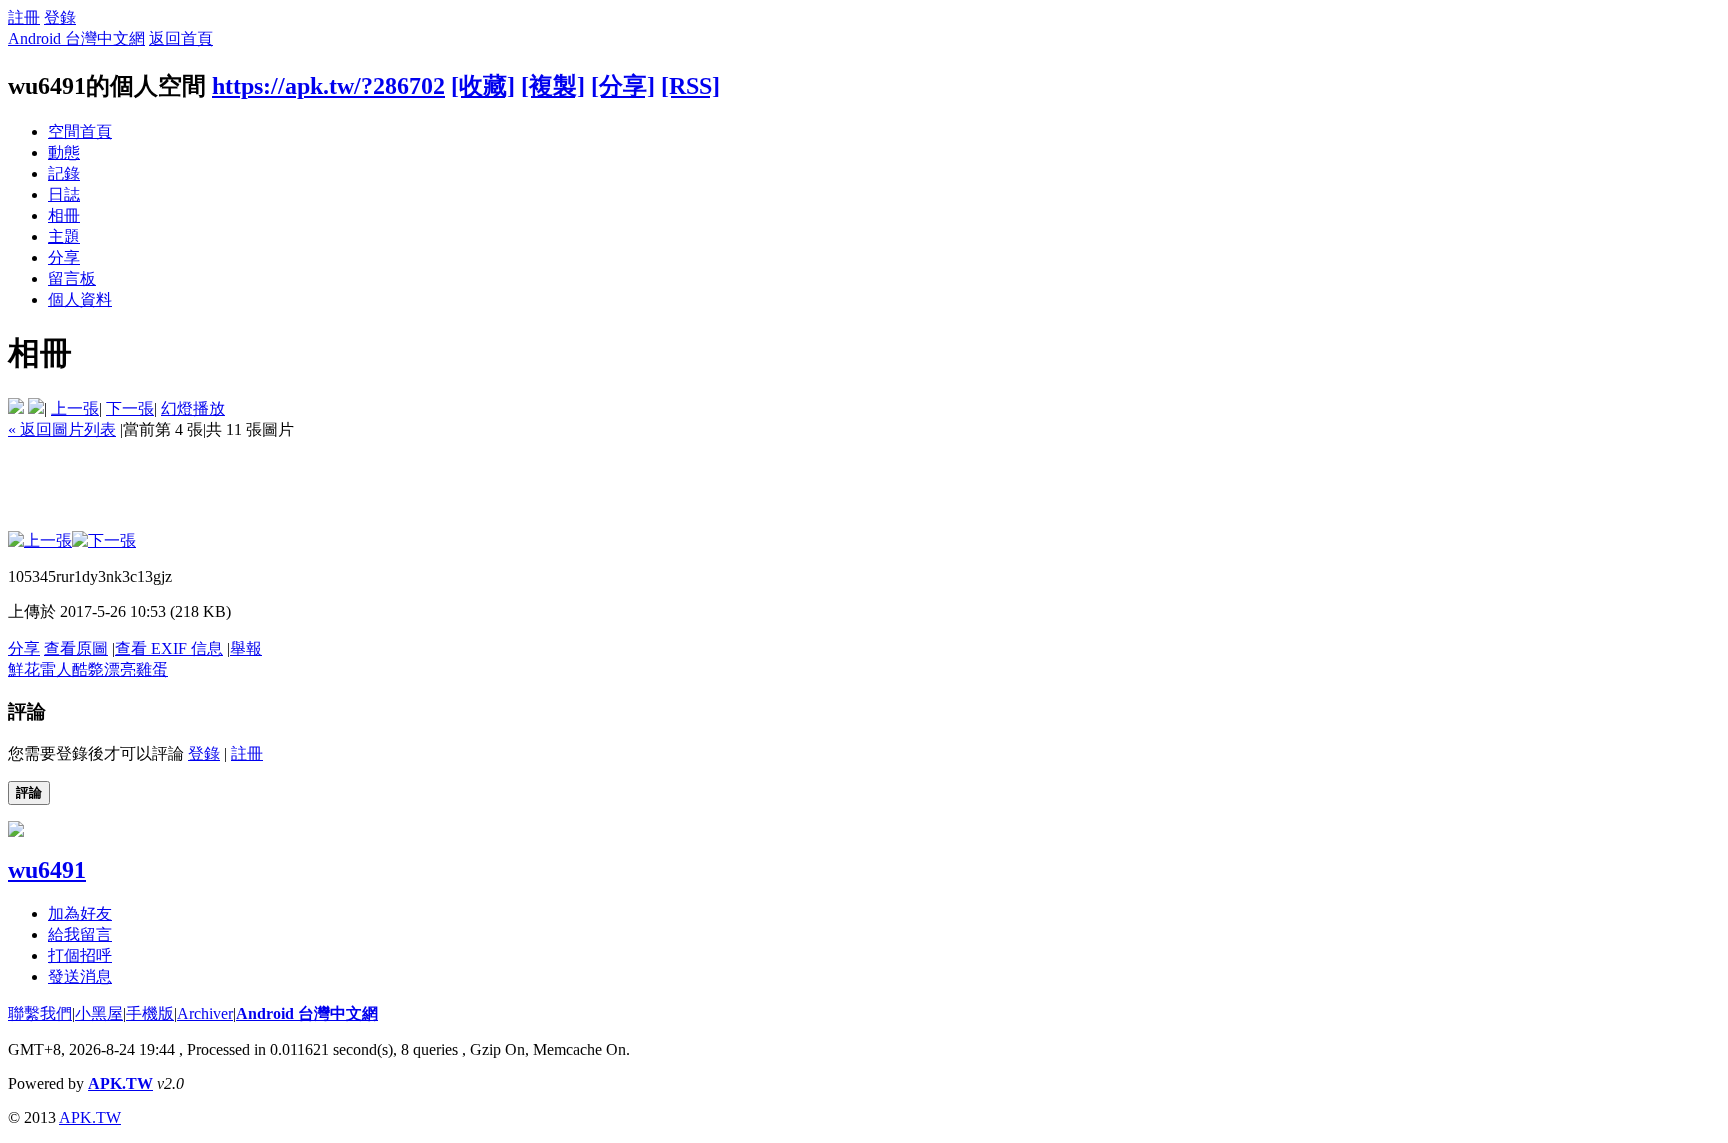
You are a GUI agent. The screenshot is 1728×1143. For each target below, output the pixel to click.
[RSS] (690, 86)
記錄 (64, 173)
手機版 (150, 1013)
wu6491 (47, 870)
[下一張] (104, 540)
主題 (64, 236)
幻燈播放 (193, 408)
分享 (64, 257)
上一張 (75, 408)
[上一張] (40, 540)
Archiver (205, 1013)
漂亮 (120, 669)
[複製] (553, 86)
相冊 (64, 215)
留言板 (72, 278)
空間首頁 (80, 131)
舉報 (246, 648)
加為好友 (80, 913)
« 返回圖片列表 (62, 429)
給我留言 (80, 934)
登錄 (60, 17)
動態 (64, 152)
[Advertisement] (372, 486)
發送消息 (80, 976)
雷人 (56, 669)
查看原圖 (76, 648)
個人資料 (80, 299)
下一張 (130, 408)
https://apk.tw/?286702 (328, 86)
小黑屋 (99, 1013)
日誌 (64, 194)
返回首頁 (181, 38)
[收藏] (483, 86)
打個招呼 (80, 955)
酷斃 (88, 669)
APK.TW (120, 1083)
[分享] (623, 86)
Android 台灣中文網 (76, 38)
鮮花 (24, 669)
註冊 (24, 17)
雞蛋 (152, 669)
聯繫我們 (40, 1013)
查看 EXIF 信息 (169, 648)
